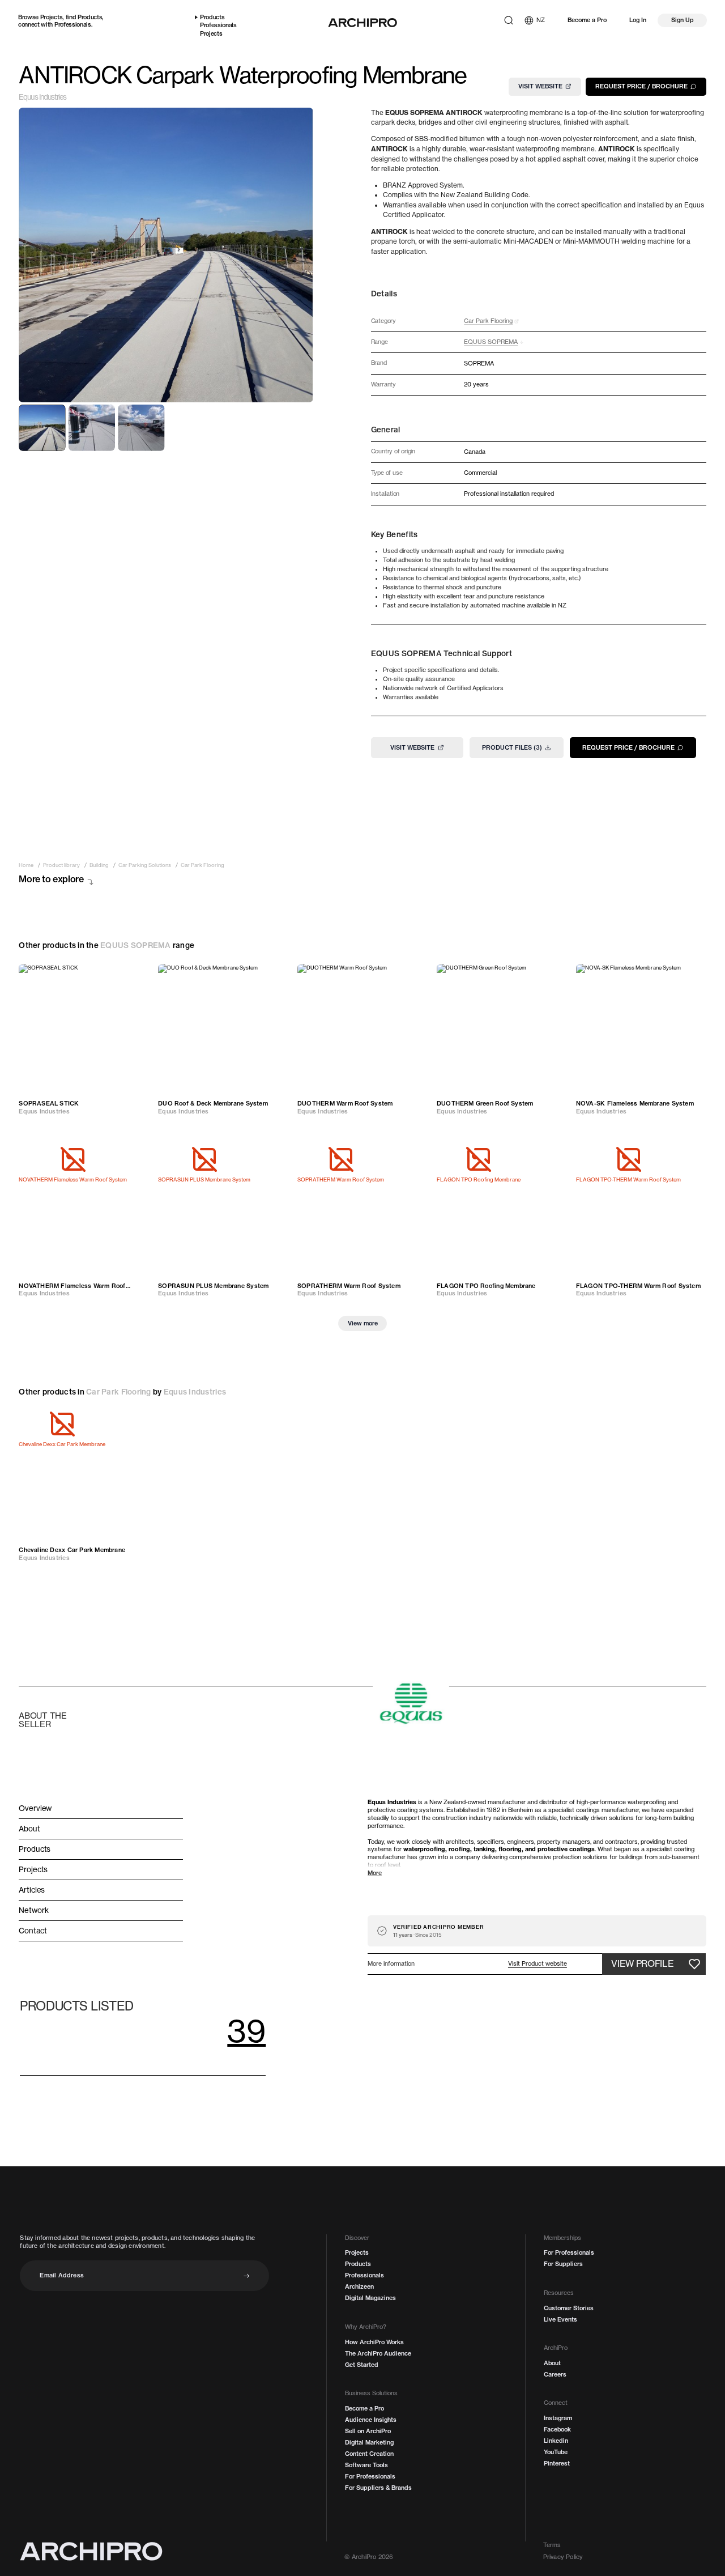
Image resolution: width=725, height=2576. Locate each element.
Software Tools (366, 2465)
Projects (51, 17)
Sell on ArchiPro (368, 2431)
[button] (538, 1964)
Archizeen (359, 2287)
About (552, 2363)
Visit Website (540, 86)
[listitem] (26, 865)
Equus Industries (42, 97)
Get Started (362, 2365)
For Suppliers (563, 2264)
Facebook (557, 2430)
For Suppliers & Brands (378, 2488)
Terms (552, 2545)
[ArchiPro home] (362, 23)
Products (90, 17)
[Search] (509, 20)
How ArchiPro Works (374, 2342)
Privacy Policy (563, 2557)
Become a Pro (587, 20)
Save (133, 977)
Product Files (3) (512, 747)
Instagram (558, 2418)
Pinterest (557, 2464)
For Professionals (370, 2477)
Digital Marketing (369, 2443)
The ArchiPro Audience (378, 2354)
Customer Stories (569, 2308)
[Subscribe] (247, 2276)
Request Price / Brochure (641, 86)
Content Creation (369, 2454)
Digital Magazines (370, 2298)
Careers (555, 2375)
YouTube (556, 2452)
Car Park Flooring (119, 1392)
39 (246, 2031)
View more (363, 1323)
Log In (638, 20)
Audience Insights (371, 2420)
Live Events (560, 2320)
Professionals (73, 24)
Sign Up (683, 20)
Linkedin (556, 2441)
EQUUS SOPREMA (135, 945)
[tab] (42, 428)
